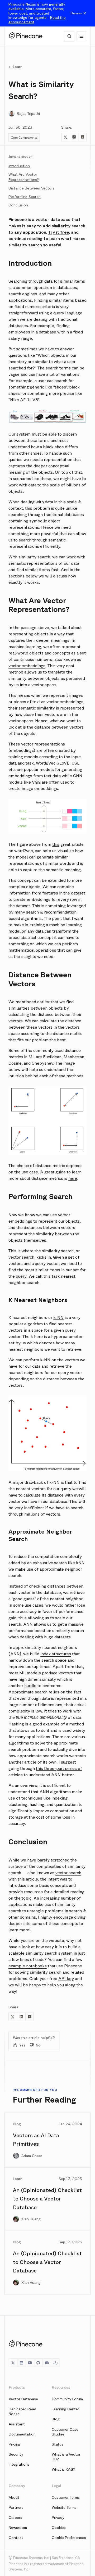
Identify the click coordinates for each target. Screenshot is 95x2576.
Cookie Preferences (69, 2538)
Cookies (59, 2528)
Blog (56, 2419)
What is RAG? (63, 2469)
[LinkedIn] (21, 2363)
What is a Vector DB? (66, 2457)
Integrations (19, 2464)
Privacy (58, 2518)
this (56, 844)
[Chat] (55, 2363)
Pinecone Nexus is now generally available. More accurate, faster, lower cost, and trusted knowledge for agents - (37, 13)
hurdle (30, 1685)
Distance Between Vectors (32, 188)
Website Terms (64, 2507)
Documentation (22, 2434)
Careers (15, 2518)
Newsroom (18, 2528)
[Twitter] (13, 2363)
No (38, 2045)
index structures (56, 1654)
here (73, 1178)
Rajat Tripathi (28, 114)
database (52, 1592)
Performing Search (25, 197)
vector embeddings (27, 666)
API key (66, 1978)
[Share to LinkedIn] (74, 137)
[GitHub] (38, 2363)
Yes (22, 2045)
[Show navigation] (81, 36)
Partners (16, 2507)
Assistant (17, 2424)
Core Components (24, 137)
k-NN (58, 1317)
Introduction (19, 166)
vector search (21, 1257)
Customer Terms (66, 2497)
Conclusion (18, 205)
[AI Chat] (69, 36)
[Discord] (47, 2363)
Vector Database (23, 2399)
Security (16, 2454)
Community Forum (67, 2399)
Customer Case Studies (65, 2432)
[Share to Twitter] (65, 137)
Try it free (59, 232)
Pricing (15, 2444)
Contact (16, 2538)
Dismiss (76, 13)
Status (58, 2444)
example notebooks (28, 1966)
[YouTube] (30, 2363)
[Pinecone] (26, 36)
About (14, 2497)
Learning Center (65, 2409)
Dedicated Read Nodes (22, 2411)
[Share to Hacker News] (82, 137)
